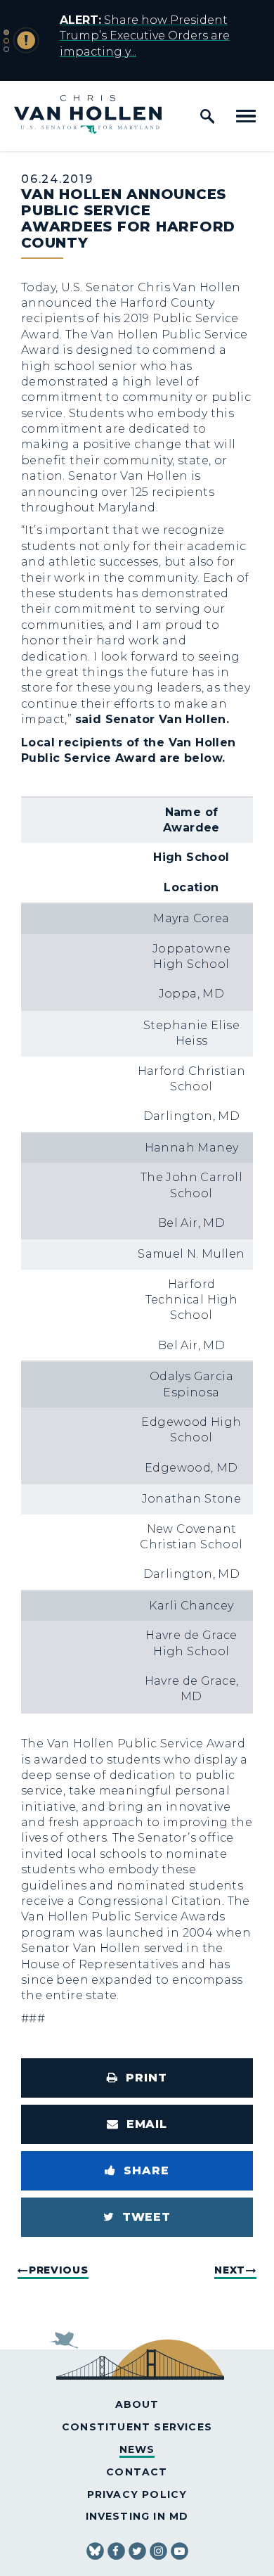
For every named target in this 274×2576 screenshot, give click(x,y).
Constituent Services (137, 2427)
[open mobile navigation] (246, 116)
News (137, 2449)
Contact (137, 2472)
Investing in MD (137, 2516)
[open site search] (207, 116)
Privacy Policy (137, 2494)
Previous (59, 2270)
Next (230, 2270)
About (137, 2404)
